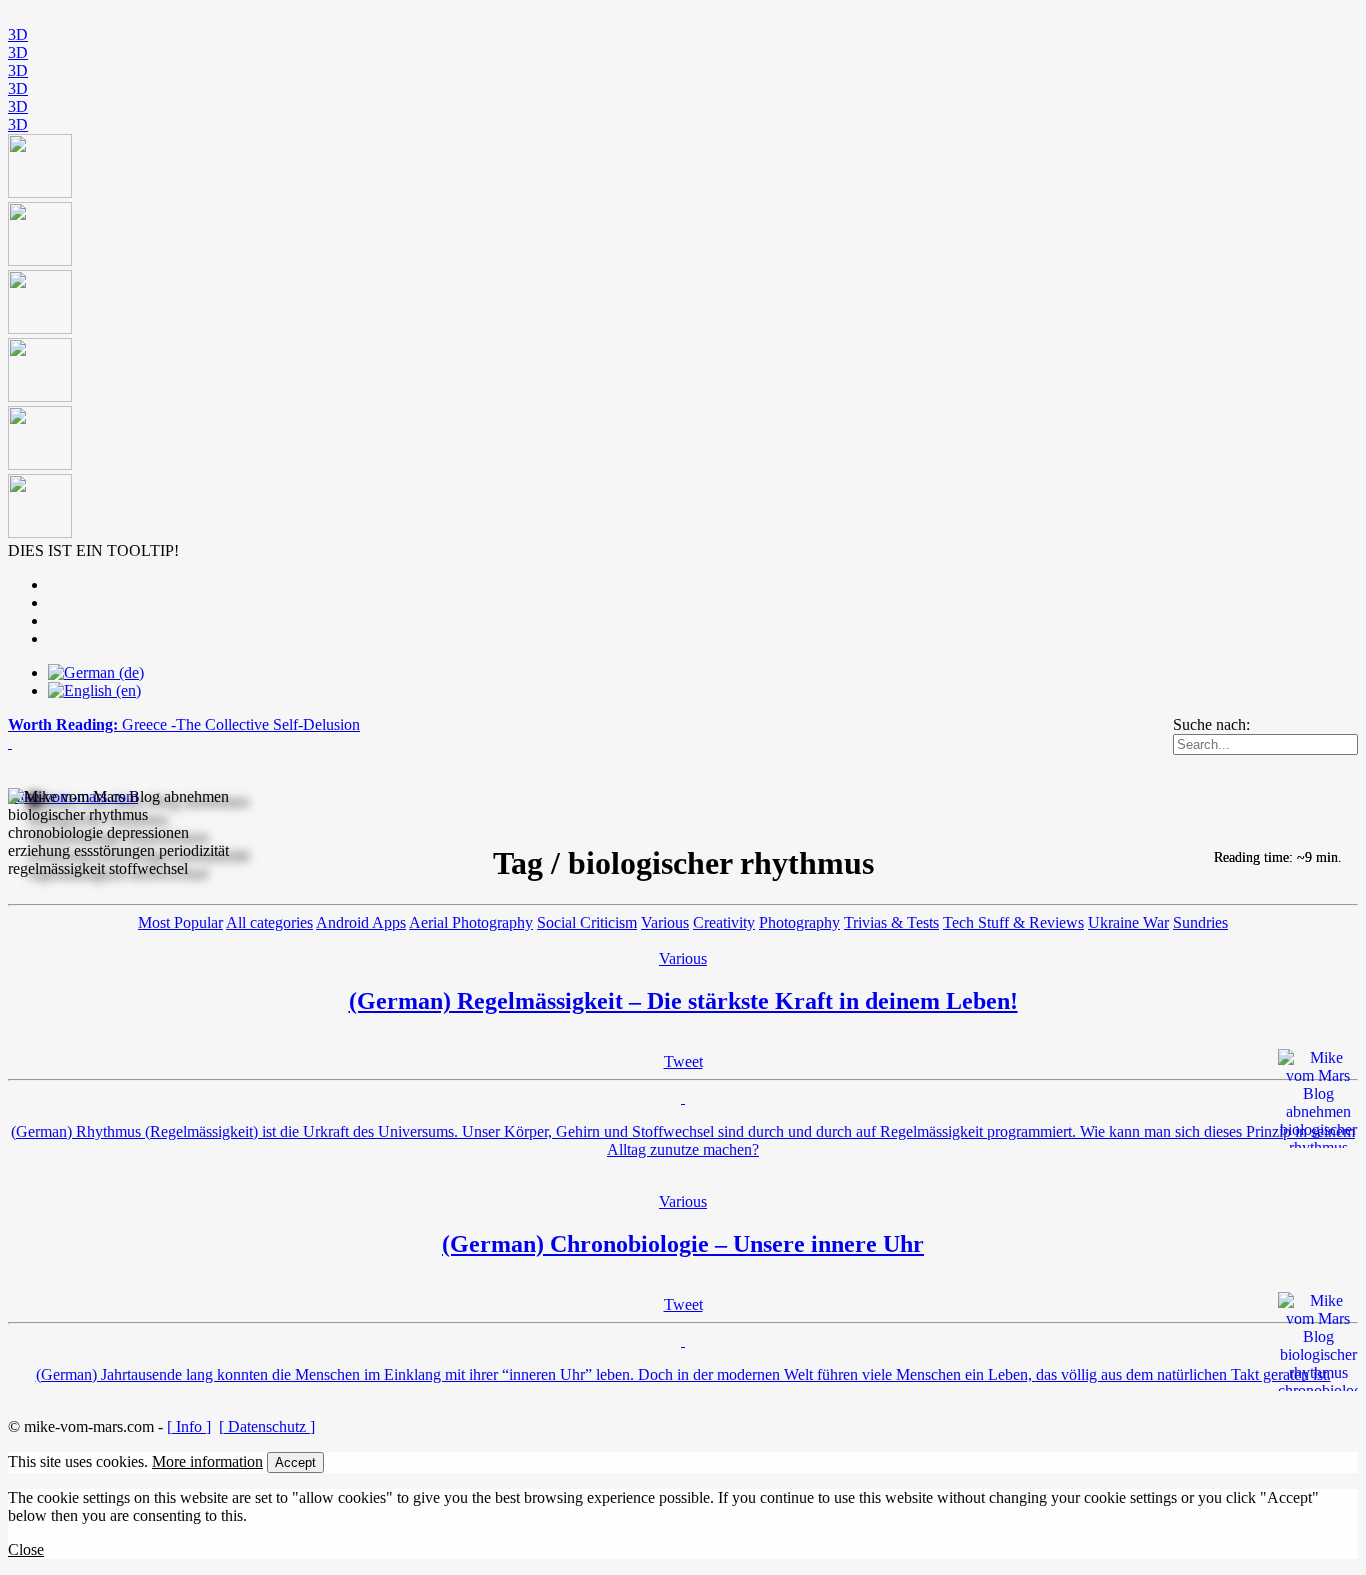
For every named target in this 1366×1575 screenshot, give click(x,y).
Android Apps (361, 922)
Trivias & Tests (891, 922)
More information (207, 1461)
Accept (295, 1462)
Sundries (1200, 922)
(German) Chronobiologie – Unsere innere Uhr (683, 1244)
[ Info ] (189, 1426)
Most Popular (180, 922)
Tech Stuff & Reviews (1013, 922)
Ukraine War (1128, 922)
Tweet (683, 1061)
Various (665, 922)
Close (26, 1549)
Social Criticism (587, 922)
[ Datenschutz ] (267, 1426)
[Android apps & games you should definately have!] (683, 338)
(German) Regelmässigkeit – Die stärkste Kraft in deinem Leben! (683, 1001)
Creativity (724, 922)
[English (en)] (94, 690)
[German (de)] (96, 672)
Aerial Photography (471, 922)
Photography (799, 922)
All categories (269, 922)
